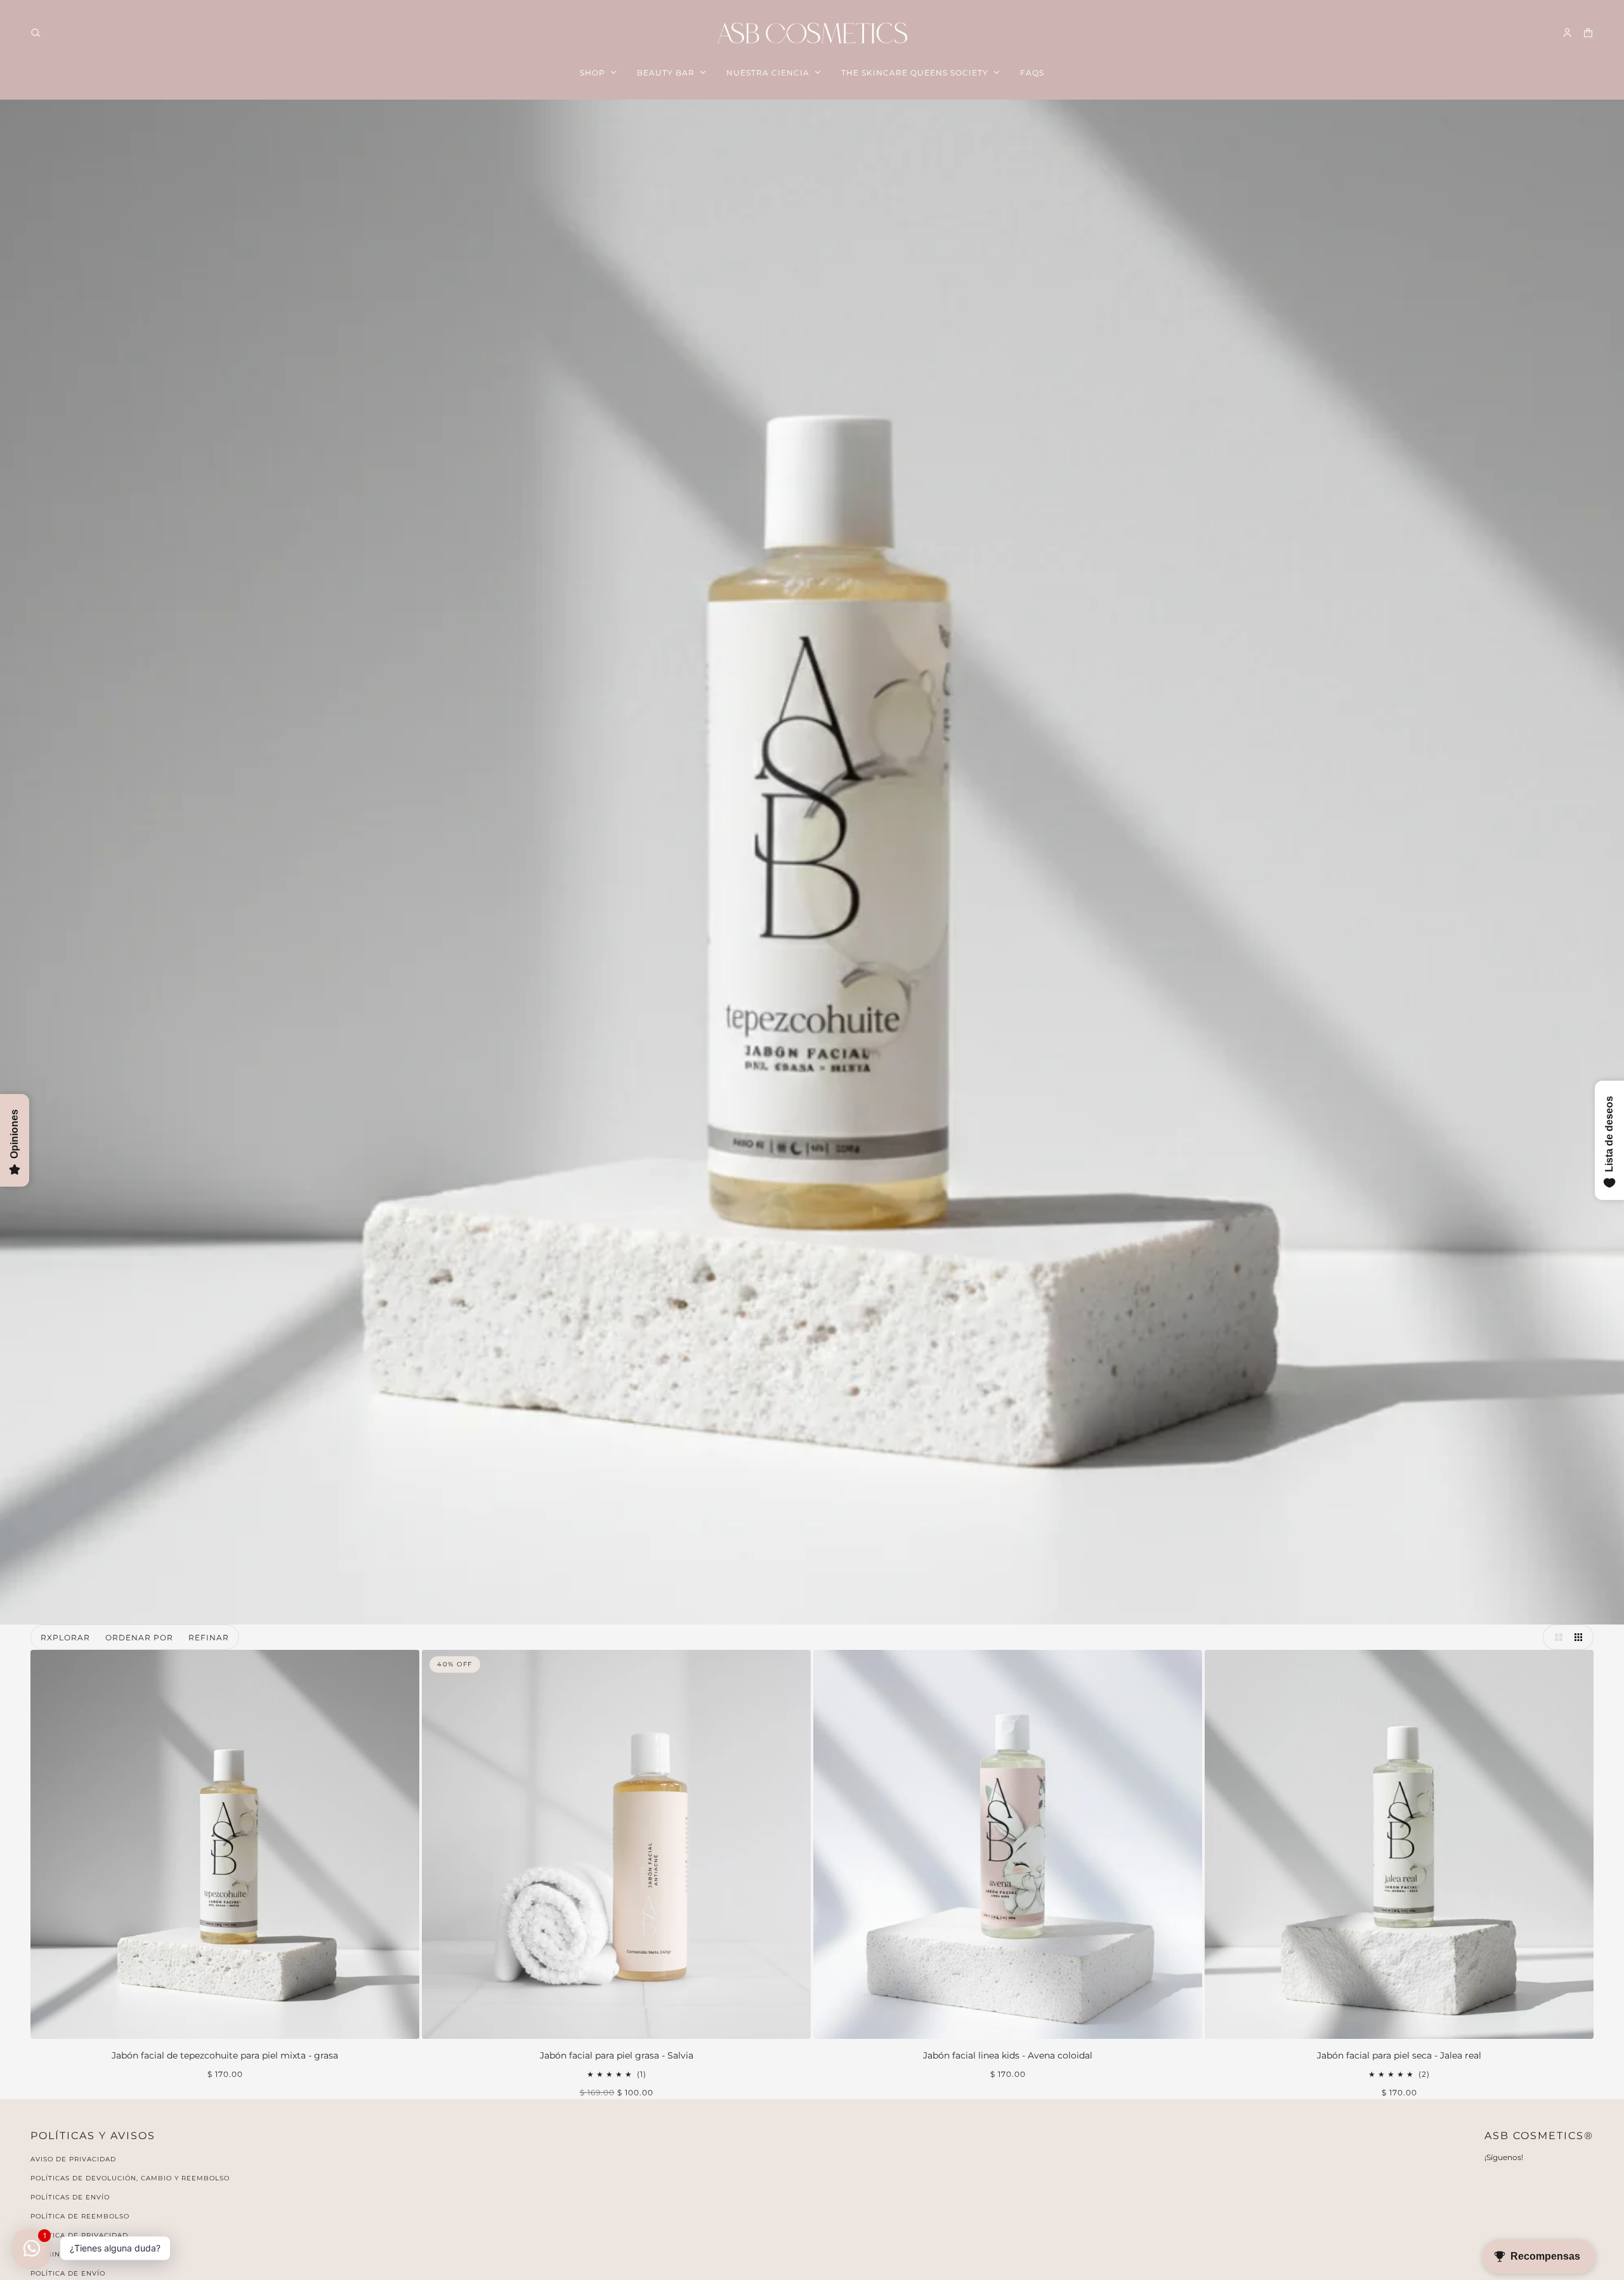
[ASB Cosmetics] (812, 33)
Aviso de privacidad (73, 2159)
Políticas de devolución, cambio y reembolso (130, 2178)
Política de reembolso (80, 2216)
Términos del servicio (78, 2254)
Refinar (209, 1638)
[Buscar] (36, 33)
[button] (1555, 1637)
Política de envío (68, 2273)
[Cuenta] (1567, 33)
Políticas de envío (70, 2197)
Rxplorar (65, 1638)
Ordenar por (139, 1638)
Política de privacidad (79, 2235)
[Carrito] (1588, 33)
